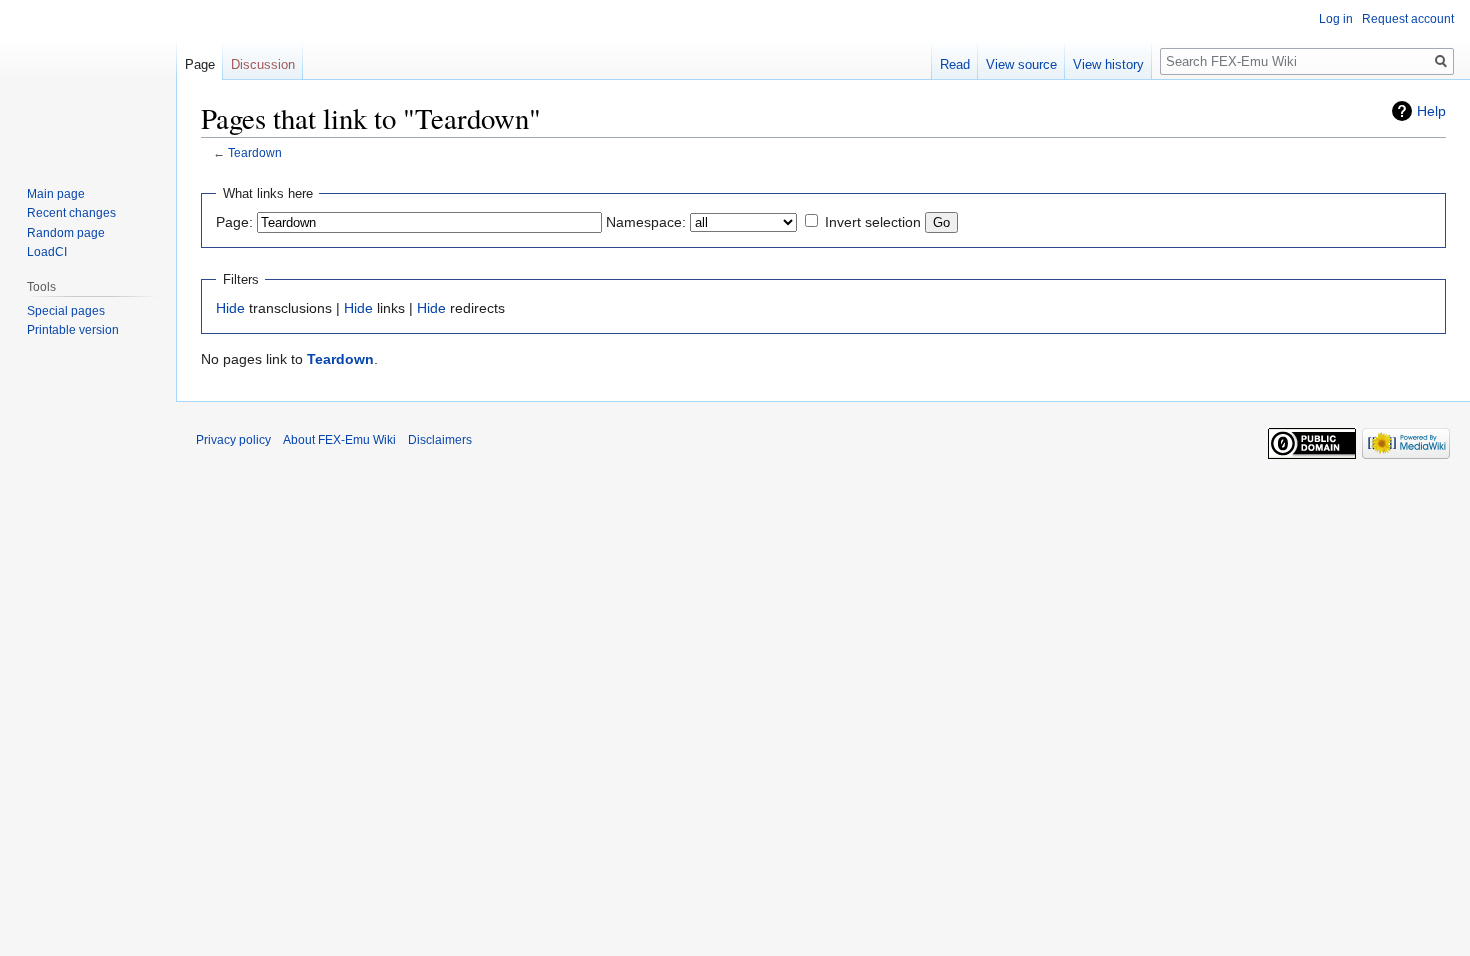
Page (200, 64)
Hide (230, 308)
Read (955, 64)
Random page (66, 233)
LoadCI (47, 252)
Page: (234, 222)
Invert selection (873, 222)
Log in (1336, 19)
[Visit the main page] (88, 80)
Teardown (255, 152)
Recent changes (71, 213)
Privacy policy (233, 440)
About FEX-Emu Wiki (339, 440)
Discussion (263, 64)
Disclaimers (440, 440)
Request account (1408, 19)
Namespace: (646, 222)
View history (1108, 64)
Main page (56, 194)
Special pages (66, 311)
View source (1021, 64)
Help (1431, 111)
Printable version (73, 330)
